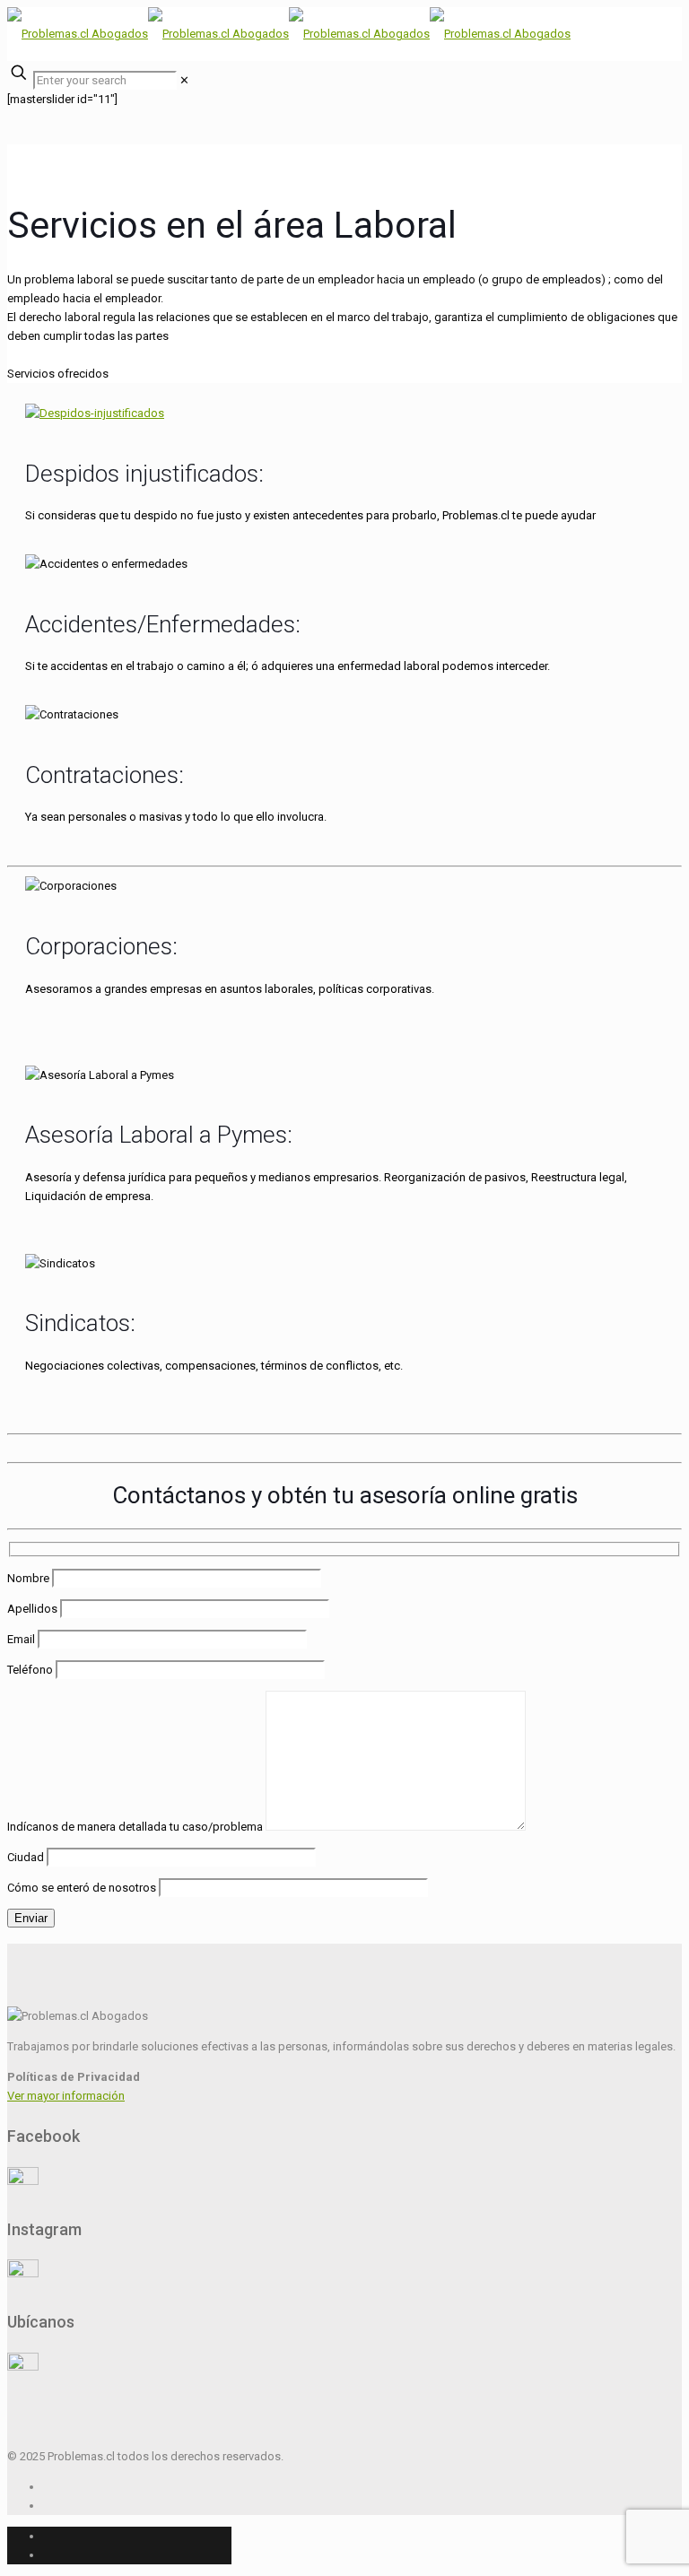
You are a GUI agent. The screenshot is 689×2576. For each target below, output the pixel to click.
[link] (184, 80)
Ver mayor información (66, 2096)
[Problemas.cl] (289, 34)
